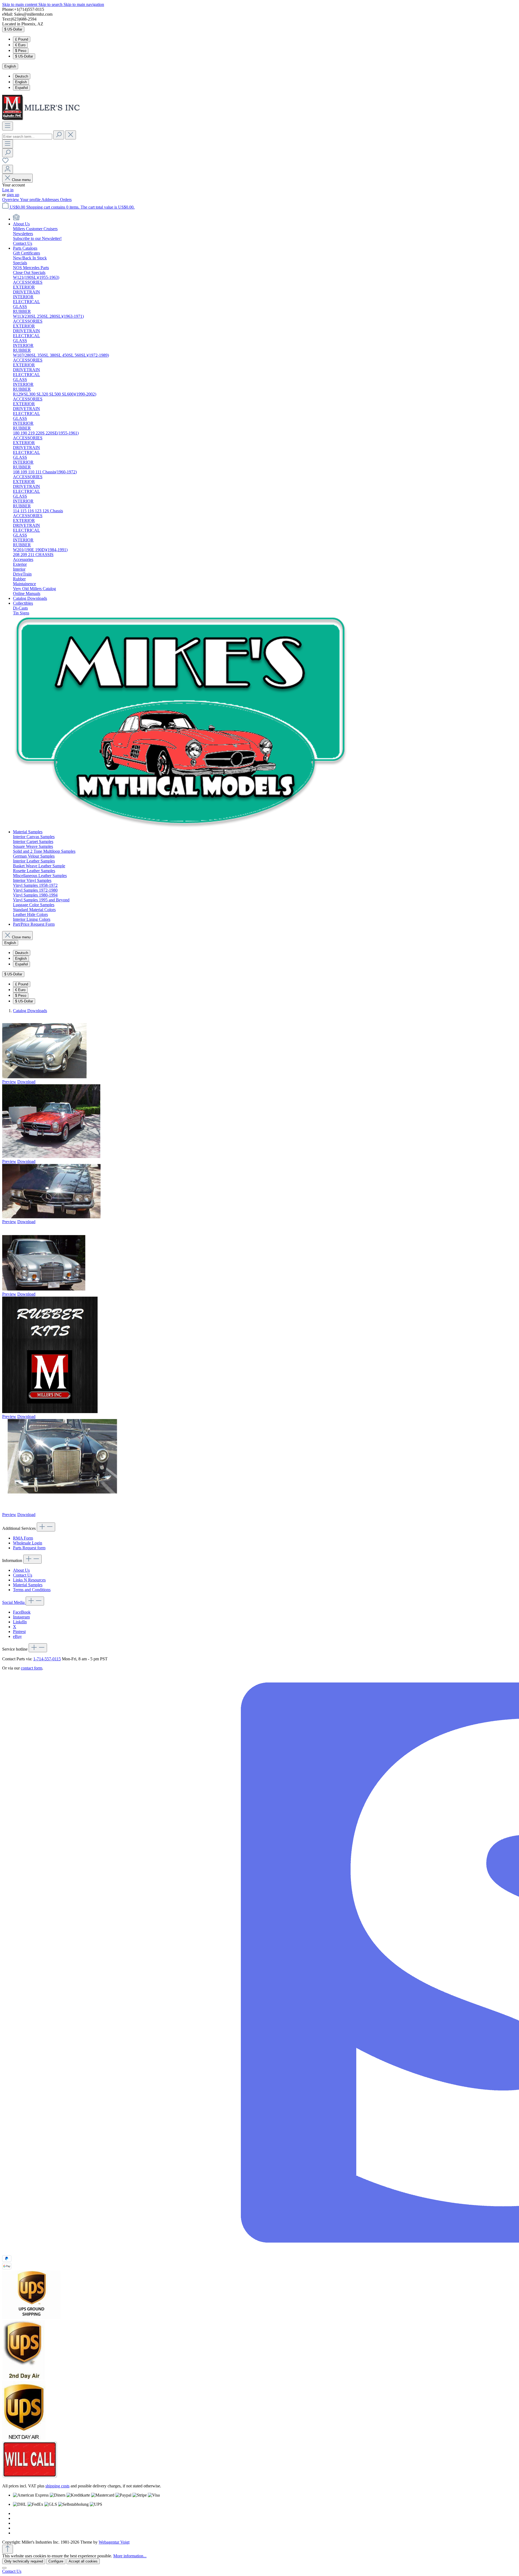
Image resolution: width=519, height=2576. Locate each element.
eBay (17, 1636)
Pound (22, 39)
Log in (8, 190)
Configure (56, 2561)
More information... (130, 2556)
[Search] (59, 135)
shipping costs (57, 2486)
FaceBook (22, 1612)
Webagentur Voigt (114, 2542)
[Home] (16, 219)
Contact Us (23, 1575)
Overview (11, 200)
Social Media (14, 1602)
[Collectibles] (181, 827)
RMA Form (23, 1538)
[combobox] (27, 137)
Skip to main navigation (84, 4)
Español (21, 88)
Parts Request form (29, 1548)
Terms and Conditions (32, 1590)
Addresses (51, 200)
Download (26, 1082)
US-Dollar (24, 56)
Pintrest (19, 1632)
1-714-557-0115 (47, 1659)
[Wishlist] (5, 162)
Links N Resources (29, 1580)
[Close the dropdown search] (71, 135)
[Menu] (8, 126)
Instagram (21, 1617)
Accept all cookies (83, 2561)
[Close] (4, 2568)
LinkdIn (20, 1622)
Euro (20, 45)
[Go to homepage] (43, 119)
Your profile (31, 200)
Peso (21, 51)
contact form (31, 1668)
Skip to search (51, 4)
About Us (21, 1570)
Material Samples (28, 1585)
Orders (66, 200)
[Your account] (8, 169)
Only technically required (24, 2561)
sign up (13, 195)
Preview (9, 1082)
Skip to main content (20, 4)
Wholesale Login (28, 1543)
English (21, 82)
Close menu (21, 180)
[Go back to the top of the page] (8, 2549)
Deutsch (22, 76)
